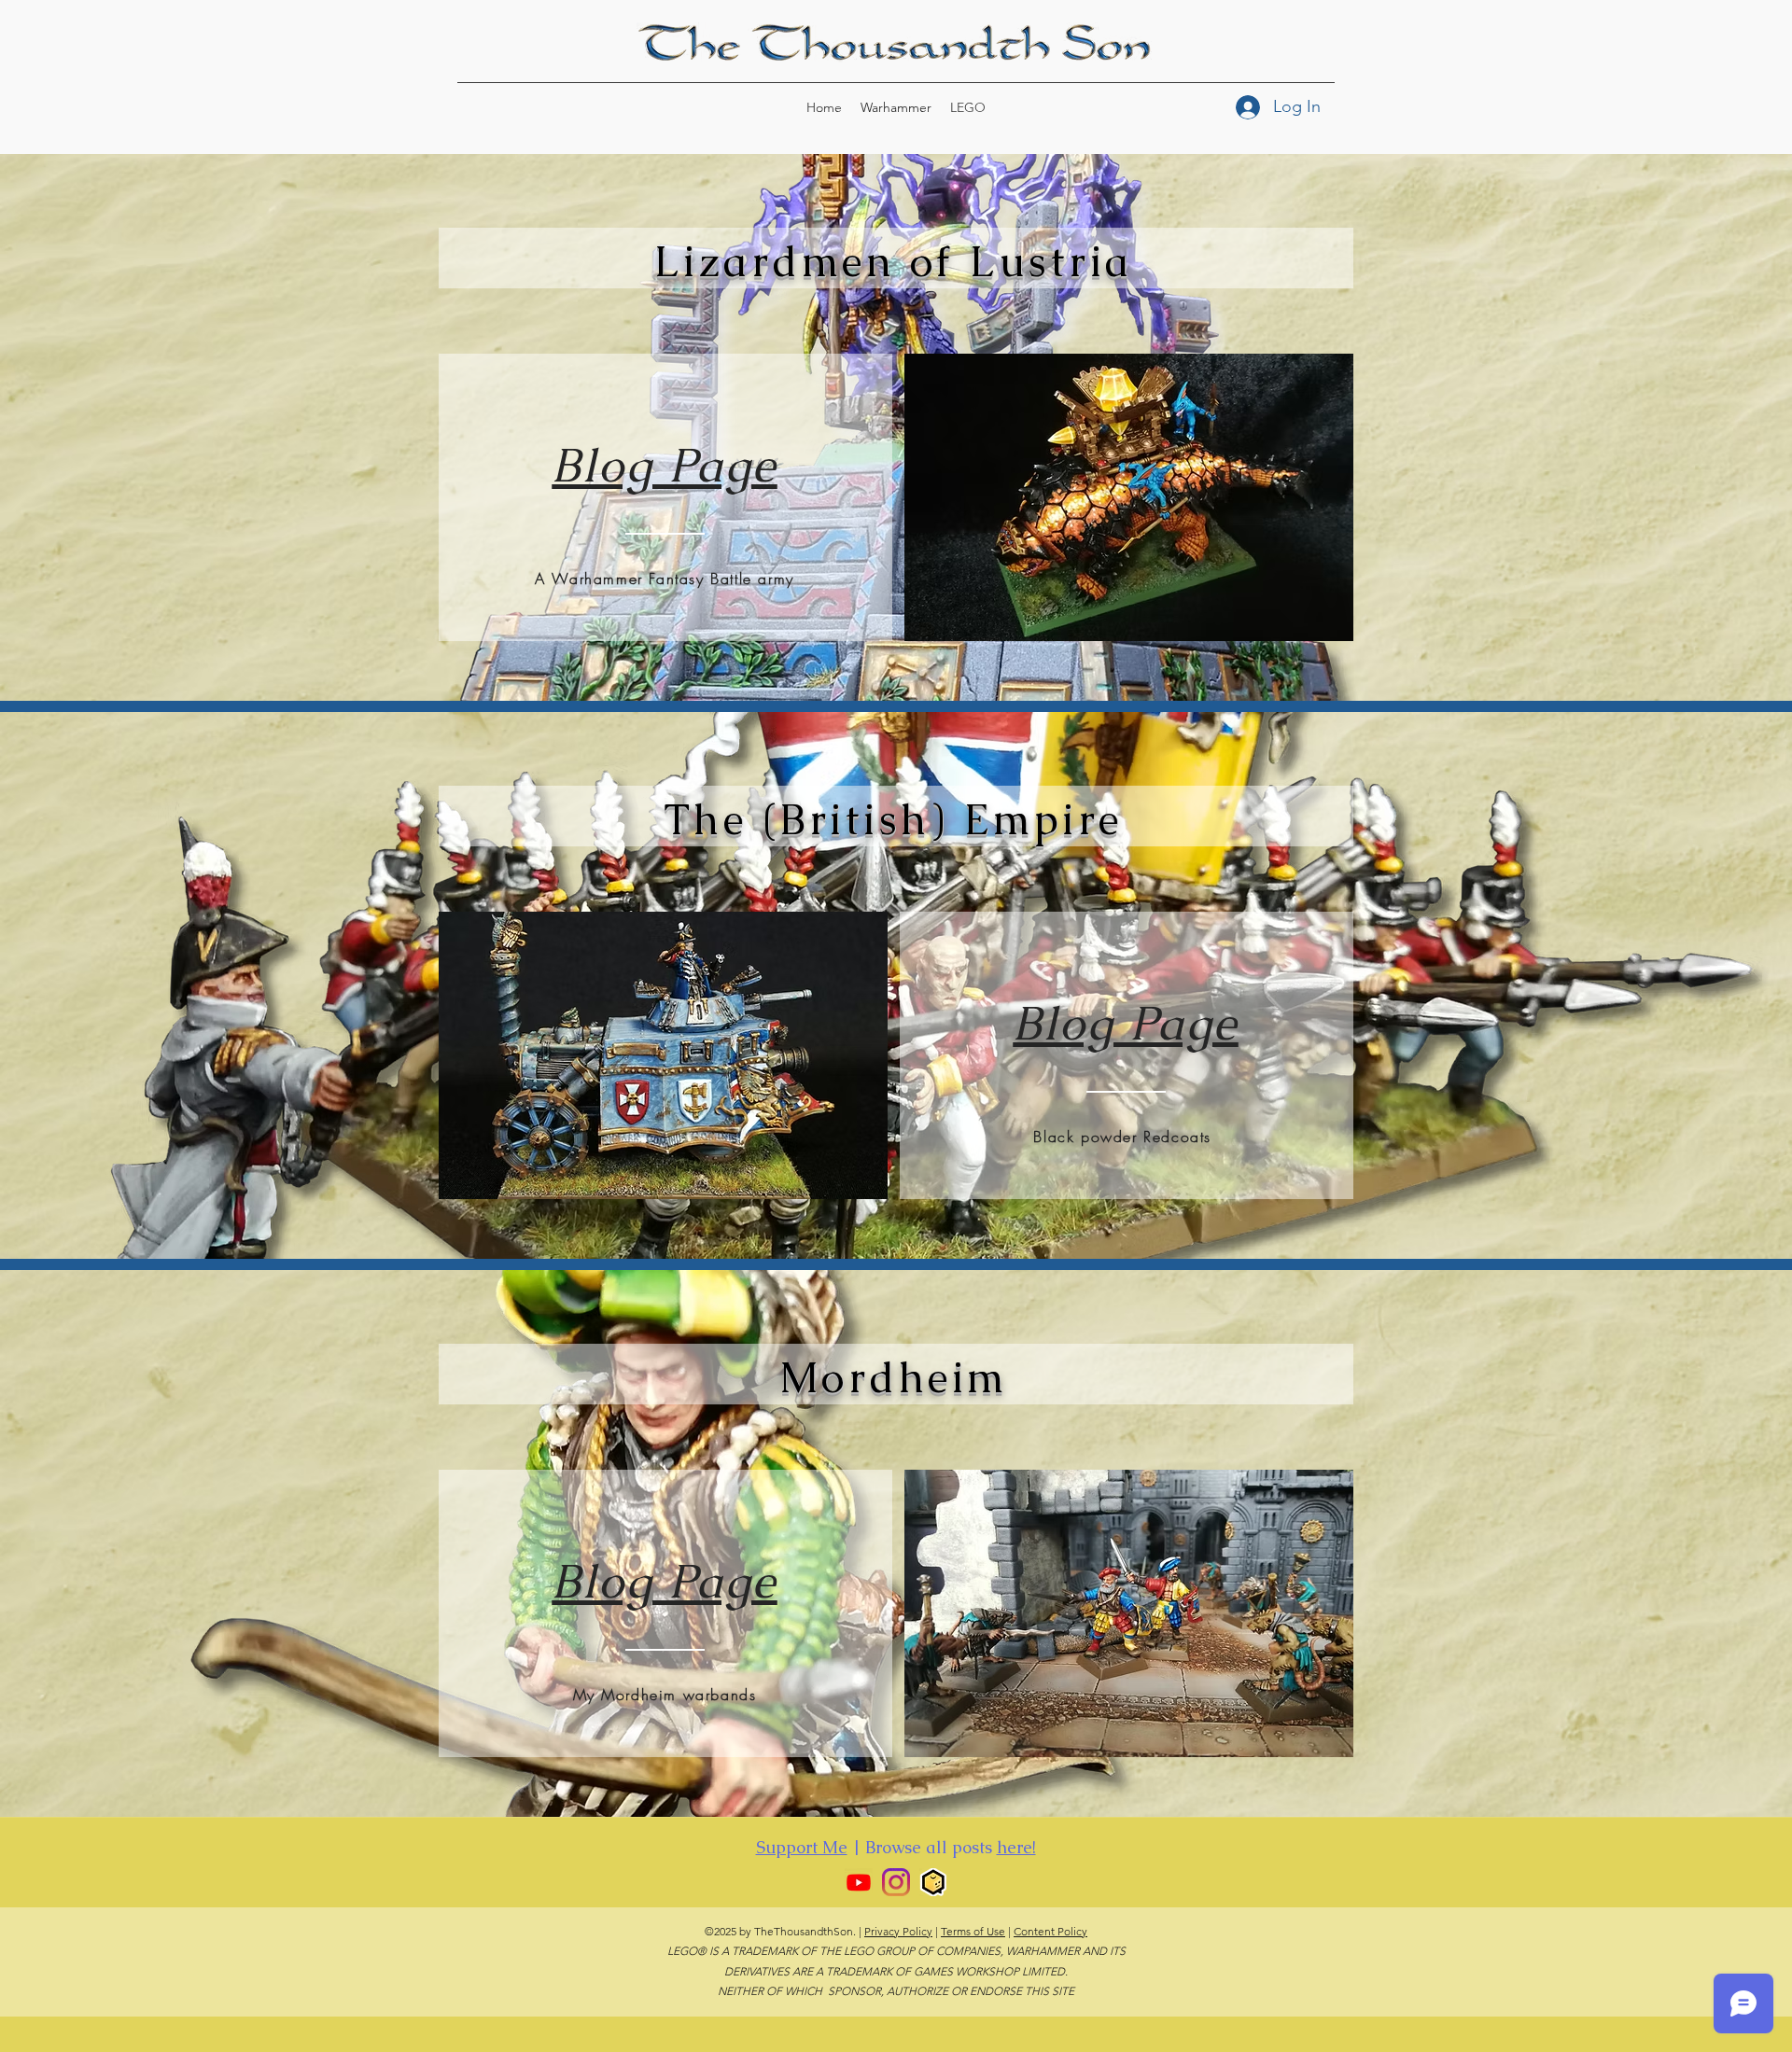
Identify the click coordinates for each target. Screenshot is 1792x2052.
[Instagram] (896, 1882)
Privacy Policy (898, 1931)
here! (1016, 1847)
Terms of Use (973, 1931)
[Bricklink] (933, 1882)
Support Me (802, 1847)
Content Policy (1050, 1931)
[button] (1129, 497)
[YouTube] (859, 1882)
